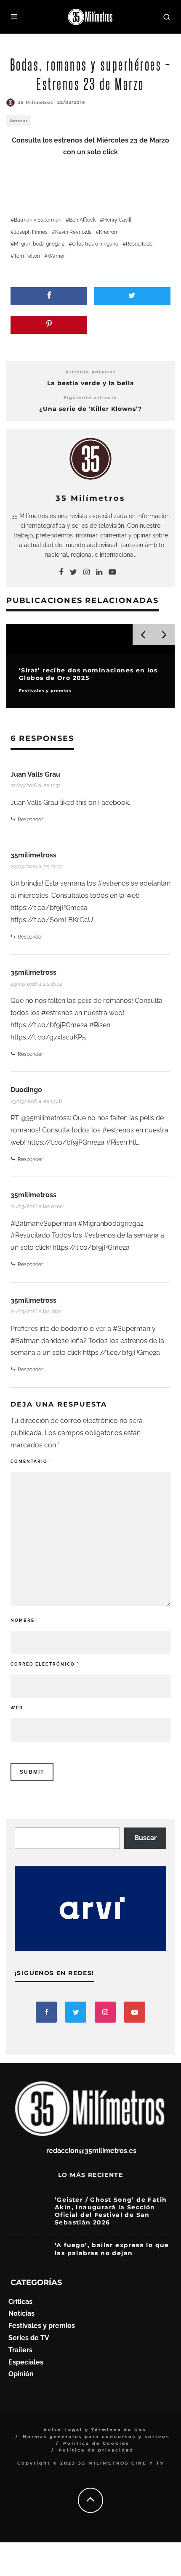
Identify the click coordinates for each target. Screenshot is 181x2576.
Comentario (31, 1461)
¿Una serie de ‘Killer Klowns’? (90, 409)
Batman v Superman (38, 220)
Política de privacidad (96, 2450)
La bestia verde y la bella (91, 383)
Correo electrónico (45, 1664)
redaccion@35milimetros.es (91, 2151)
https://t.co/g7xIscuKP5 (48, 1037)
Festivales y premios (42, 2326)
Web (17, 1708)
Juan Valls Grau (35, 774)
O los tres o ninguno (95, 244)
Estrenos (19, 121)
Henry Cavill (117, 220)
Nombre (24, 1620)
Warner (56, 256)
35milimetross (33, 855)
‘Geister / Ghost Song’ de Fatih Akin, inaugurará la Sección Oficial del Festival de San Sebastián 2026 (111, 2211)
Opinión (21, 2374)
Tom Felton (27, 256)
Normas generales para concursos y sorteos (96, 2437)
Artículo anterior (90, 372)
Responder (30, 820)
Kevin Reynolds (73, 232)
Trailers (20, 2350)
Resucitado (139, 244)
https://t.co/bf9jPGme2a (49, 908)
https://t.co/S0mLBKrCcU (52, 920)
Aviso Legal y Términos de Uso (95, 2430)
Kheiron (108, 232)
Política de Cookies (96, 2443)
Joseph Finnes (31, 232)
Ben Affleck (82, 220)
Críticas (20, 2302)
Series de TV (29, 2338)
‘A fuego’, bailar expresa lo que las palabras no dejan (112, 2249)
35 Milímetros (36, 102)
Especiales (26, 2362)
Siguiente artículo (90, 398)
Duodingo (26, 1090)
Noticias (21, 2313)
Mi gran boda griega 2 (39, 244)
